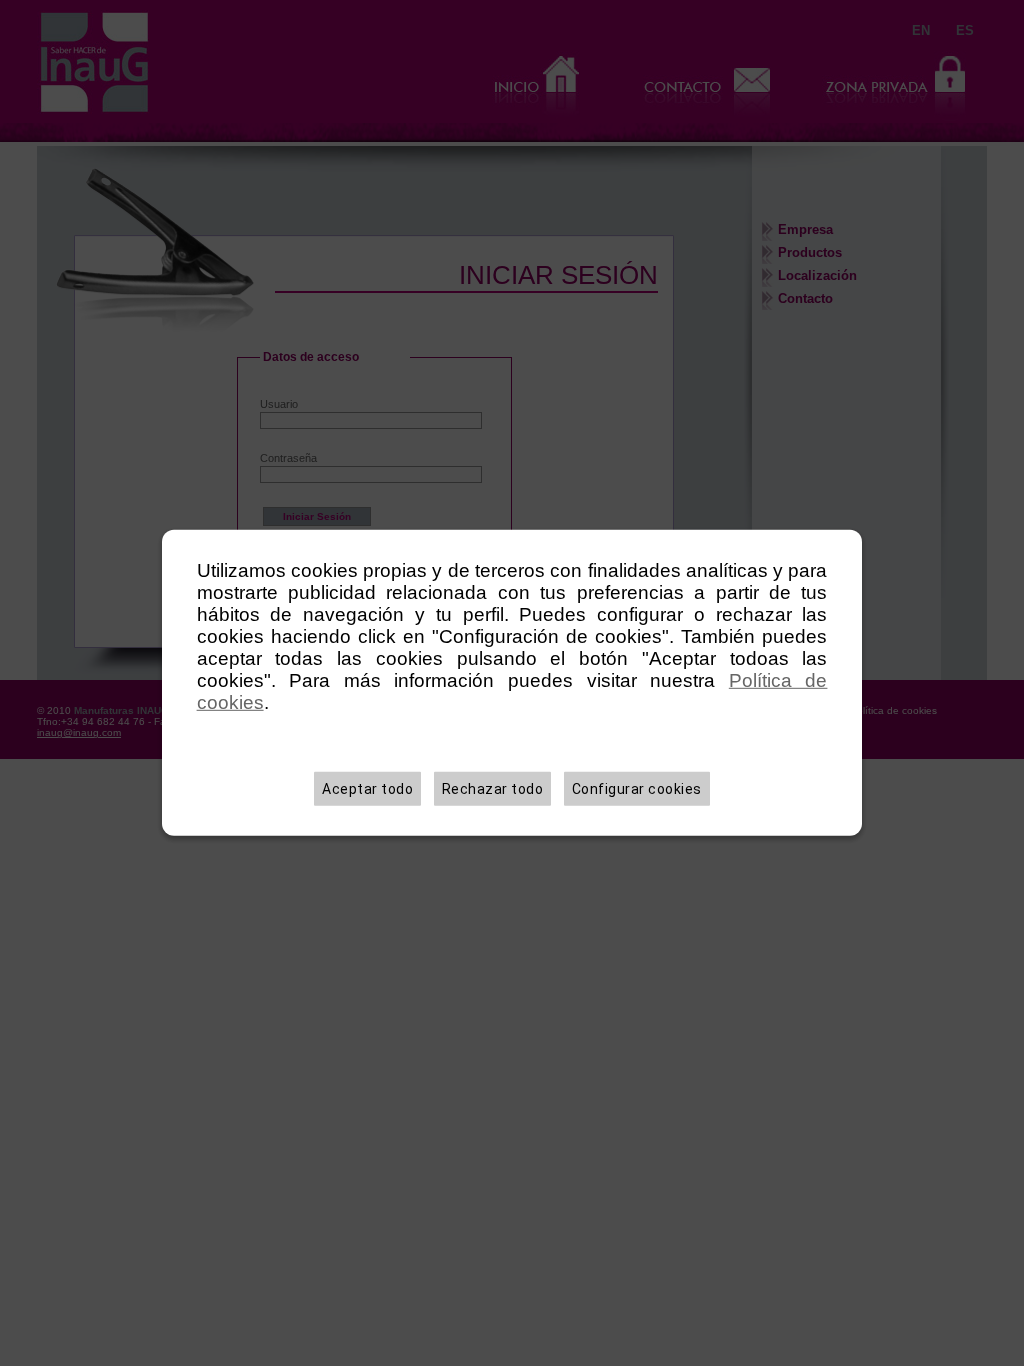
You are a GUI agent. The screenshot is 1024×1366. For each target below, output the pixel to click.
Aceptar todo (367, 789)
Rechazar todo (493, 789)
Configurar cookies (637, 789)
